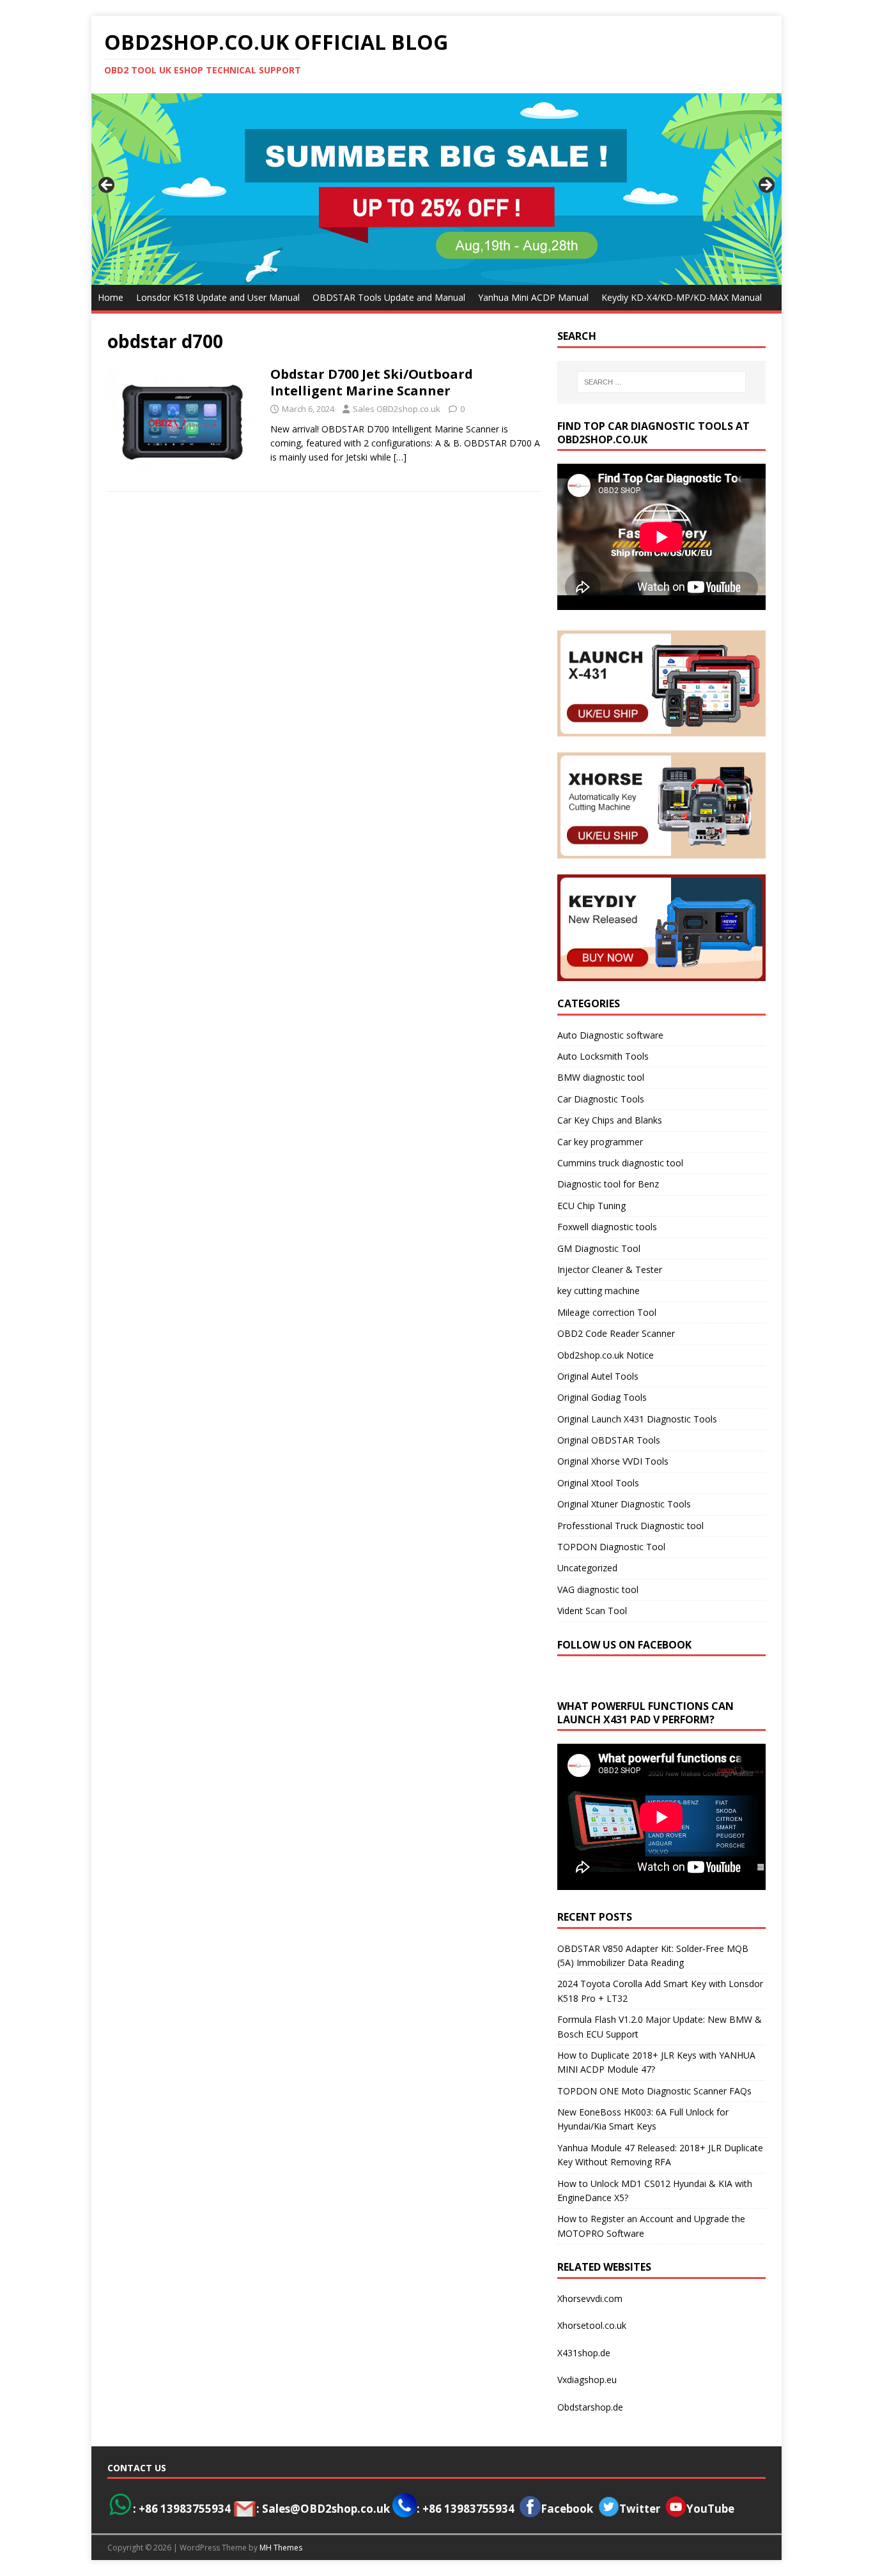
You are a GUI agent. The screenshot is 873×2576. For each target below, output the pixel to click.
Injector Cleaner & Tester (610, 1269)
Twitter (640, 2509)
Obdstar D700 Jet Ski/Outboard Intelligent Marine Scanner (372, 382)
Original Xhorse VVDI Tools (613, 1461)
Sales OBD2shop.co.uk (397, 409)
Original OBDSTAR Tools (609, 1440)
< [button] (107, 186)
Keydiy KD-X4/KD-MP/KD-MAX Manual (682, 297)
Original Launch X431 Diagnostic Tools (637, 1419)
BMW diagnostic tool (601, 1077)
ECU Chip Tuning (591, 1206)
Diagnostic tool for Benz (608, 1184)
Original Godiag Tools (602, 1397)
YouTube (710, 2509)
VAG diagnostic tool (598, 1589)
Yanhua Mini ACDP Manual (533, 297)
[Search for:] (661, 382)
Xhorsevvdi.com (590, 2298)
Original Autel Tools (598, 1376)
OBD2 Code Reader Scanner (616, 1333)
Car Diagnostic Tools (601, 1099)
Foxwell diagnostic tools (607, 1227)
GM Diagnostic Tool (599, 1248)
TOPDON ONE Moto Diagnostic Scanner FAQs (654, 2091)
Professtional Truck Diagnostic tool (630, 1526)
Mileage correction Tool (607, 1312)
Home (111, 297)
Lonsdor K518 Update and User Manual (218, 297)
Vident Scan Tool (592, 1611)
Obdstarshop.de (590, 2407)
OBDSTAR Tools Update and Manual (389, 297)
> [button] (766, 186)
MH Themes (281, 2548)
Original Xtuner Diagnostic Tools (624, 1504)
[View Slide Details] (436, 189)
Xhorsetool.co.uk (592, 2325)
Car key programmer (600, 1142)
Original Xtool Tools (598, 1483)
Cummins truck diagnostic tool (620, 1163)
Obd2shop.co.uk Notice (606, 1355)
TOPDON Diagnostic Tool (611, 1547)
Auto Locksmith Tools (603, 1056)
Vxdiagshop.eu (587, 2380)
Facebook (567, 2509)
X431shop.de (584, 2353)
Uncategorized (587, 1568)
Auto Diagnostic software (610, 1035)
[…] (400, 457)
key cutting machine (599, 1291)
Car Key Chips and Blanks (610, 1120)
